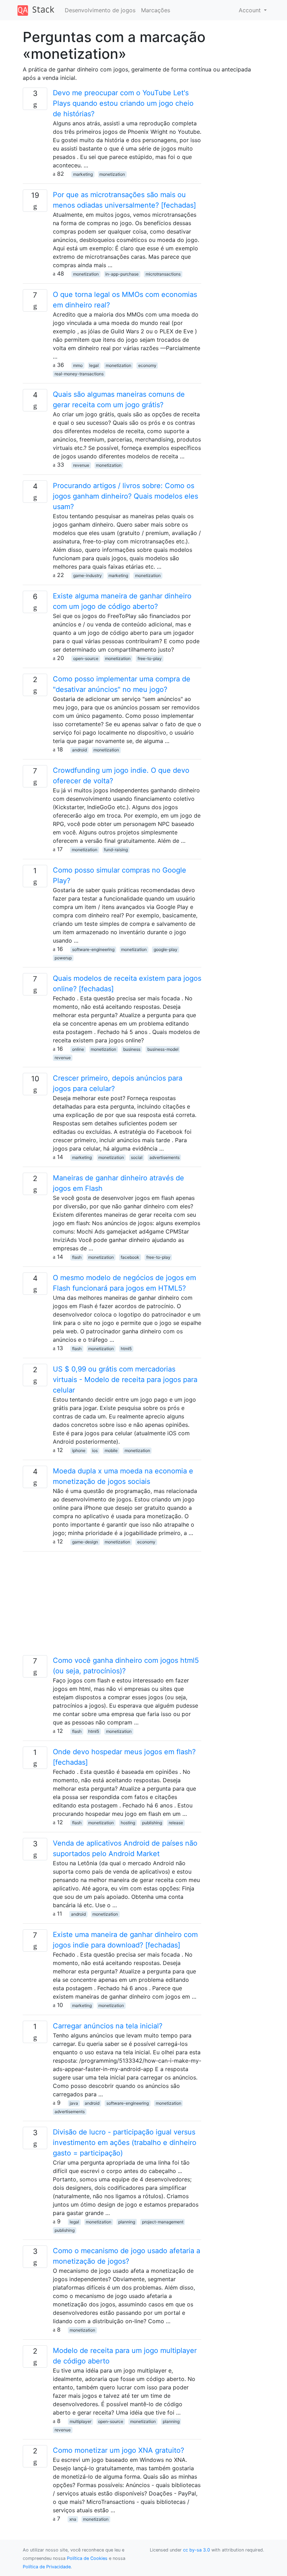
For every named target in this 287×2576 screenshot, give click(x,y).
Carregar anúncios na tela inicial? (108, 2026)
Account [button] (251, 10)
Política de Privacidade (47, 2567)
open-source (86, 658)
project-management (163, 2222)
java (74, 2103)
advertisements (164, 1157)
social (137, 1157)
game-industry (87, 575)
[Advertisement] (112, 1606)
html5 (126, 1349)
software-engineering (93, 949)
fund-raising (116, 850)
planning (127, 2222)
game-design (85, 1542)
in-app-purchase (122, 274)
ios (95, 1450)
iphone (79, 1450)
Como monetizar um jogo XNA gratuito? (118, 2450)
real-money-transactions (79, 374)
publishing (152, 1823)
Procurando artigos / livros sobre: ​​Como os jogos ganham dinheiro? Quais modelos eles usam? (125, 496)
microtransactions (163, 274)
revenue (81, 465)
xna (73, 2519)
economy (147, 365)
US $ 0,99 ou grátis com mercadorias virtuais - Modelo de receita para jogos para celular (125, 1380)
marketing (83, 174)
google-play (166, 949)
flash (77, 1257)
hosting (128, 1823)
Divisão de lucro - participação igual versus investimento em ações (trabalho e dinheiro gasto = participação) (125, 2143)
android (79, 750)
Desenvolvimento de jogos (100, 10)
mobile (111, 1450)
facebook (130, 1257)
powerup (63, 958)
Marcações (156, 10)
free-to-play (150, 658)
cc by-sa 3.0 (197, 2550)
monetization (112, 174)
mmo (78, 365)
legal (94, 365)
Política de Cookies (87, 2558)
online (78, 1049)
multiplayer (80, 2421)
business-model (163, 1049)
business (132, 1049)
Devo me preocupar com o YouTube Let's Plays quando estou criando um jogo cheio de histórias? (123, 103)
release (176, 1823)
